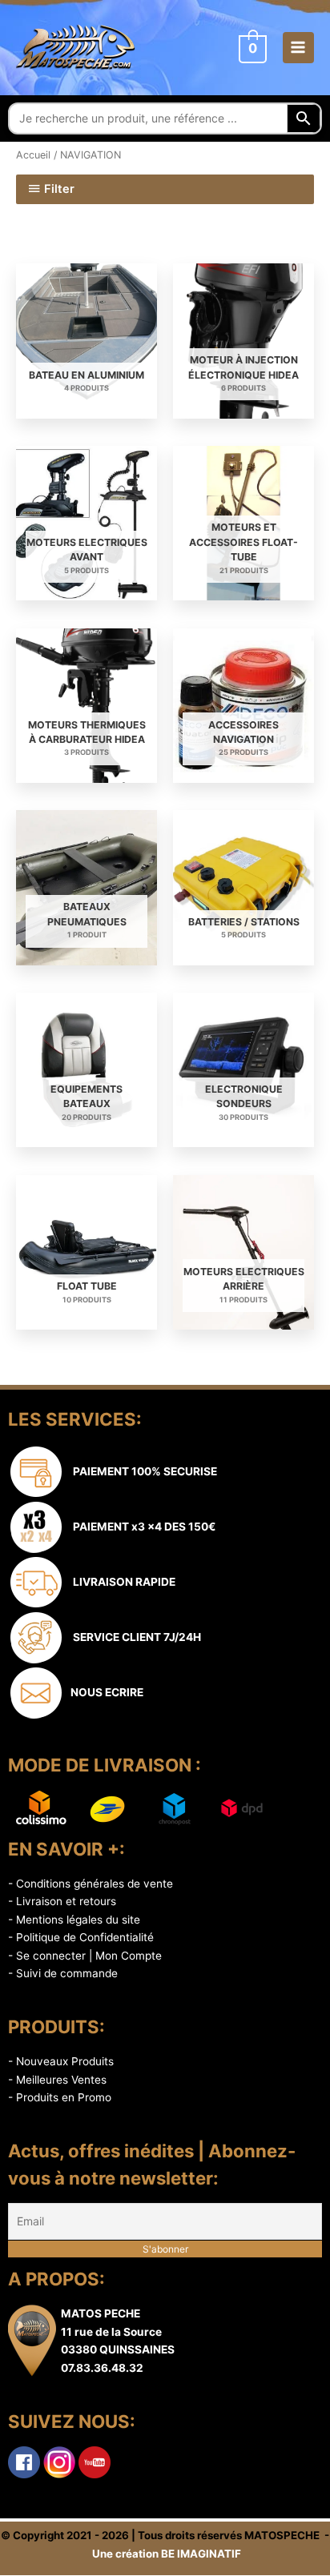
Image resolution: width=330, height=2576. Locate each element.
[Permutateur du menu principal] (298, 48)
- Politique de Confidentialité (81, 1937)
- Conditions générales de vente (91, 1884)
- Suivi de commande (63, 1973)
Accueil (33, 155)
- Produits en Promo (60, 2097)
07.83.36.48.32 (102, 2368)
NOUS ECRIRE (105, 1692)
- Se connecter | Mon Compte (85, 1956)
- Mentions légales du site (74, 1920)
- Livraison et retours (62, 1901)
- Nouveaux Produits (61, 2061)
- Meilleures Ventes (57, 2080)
